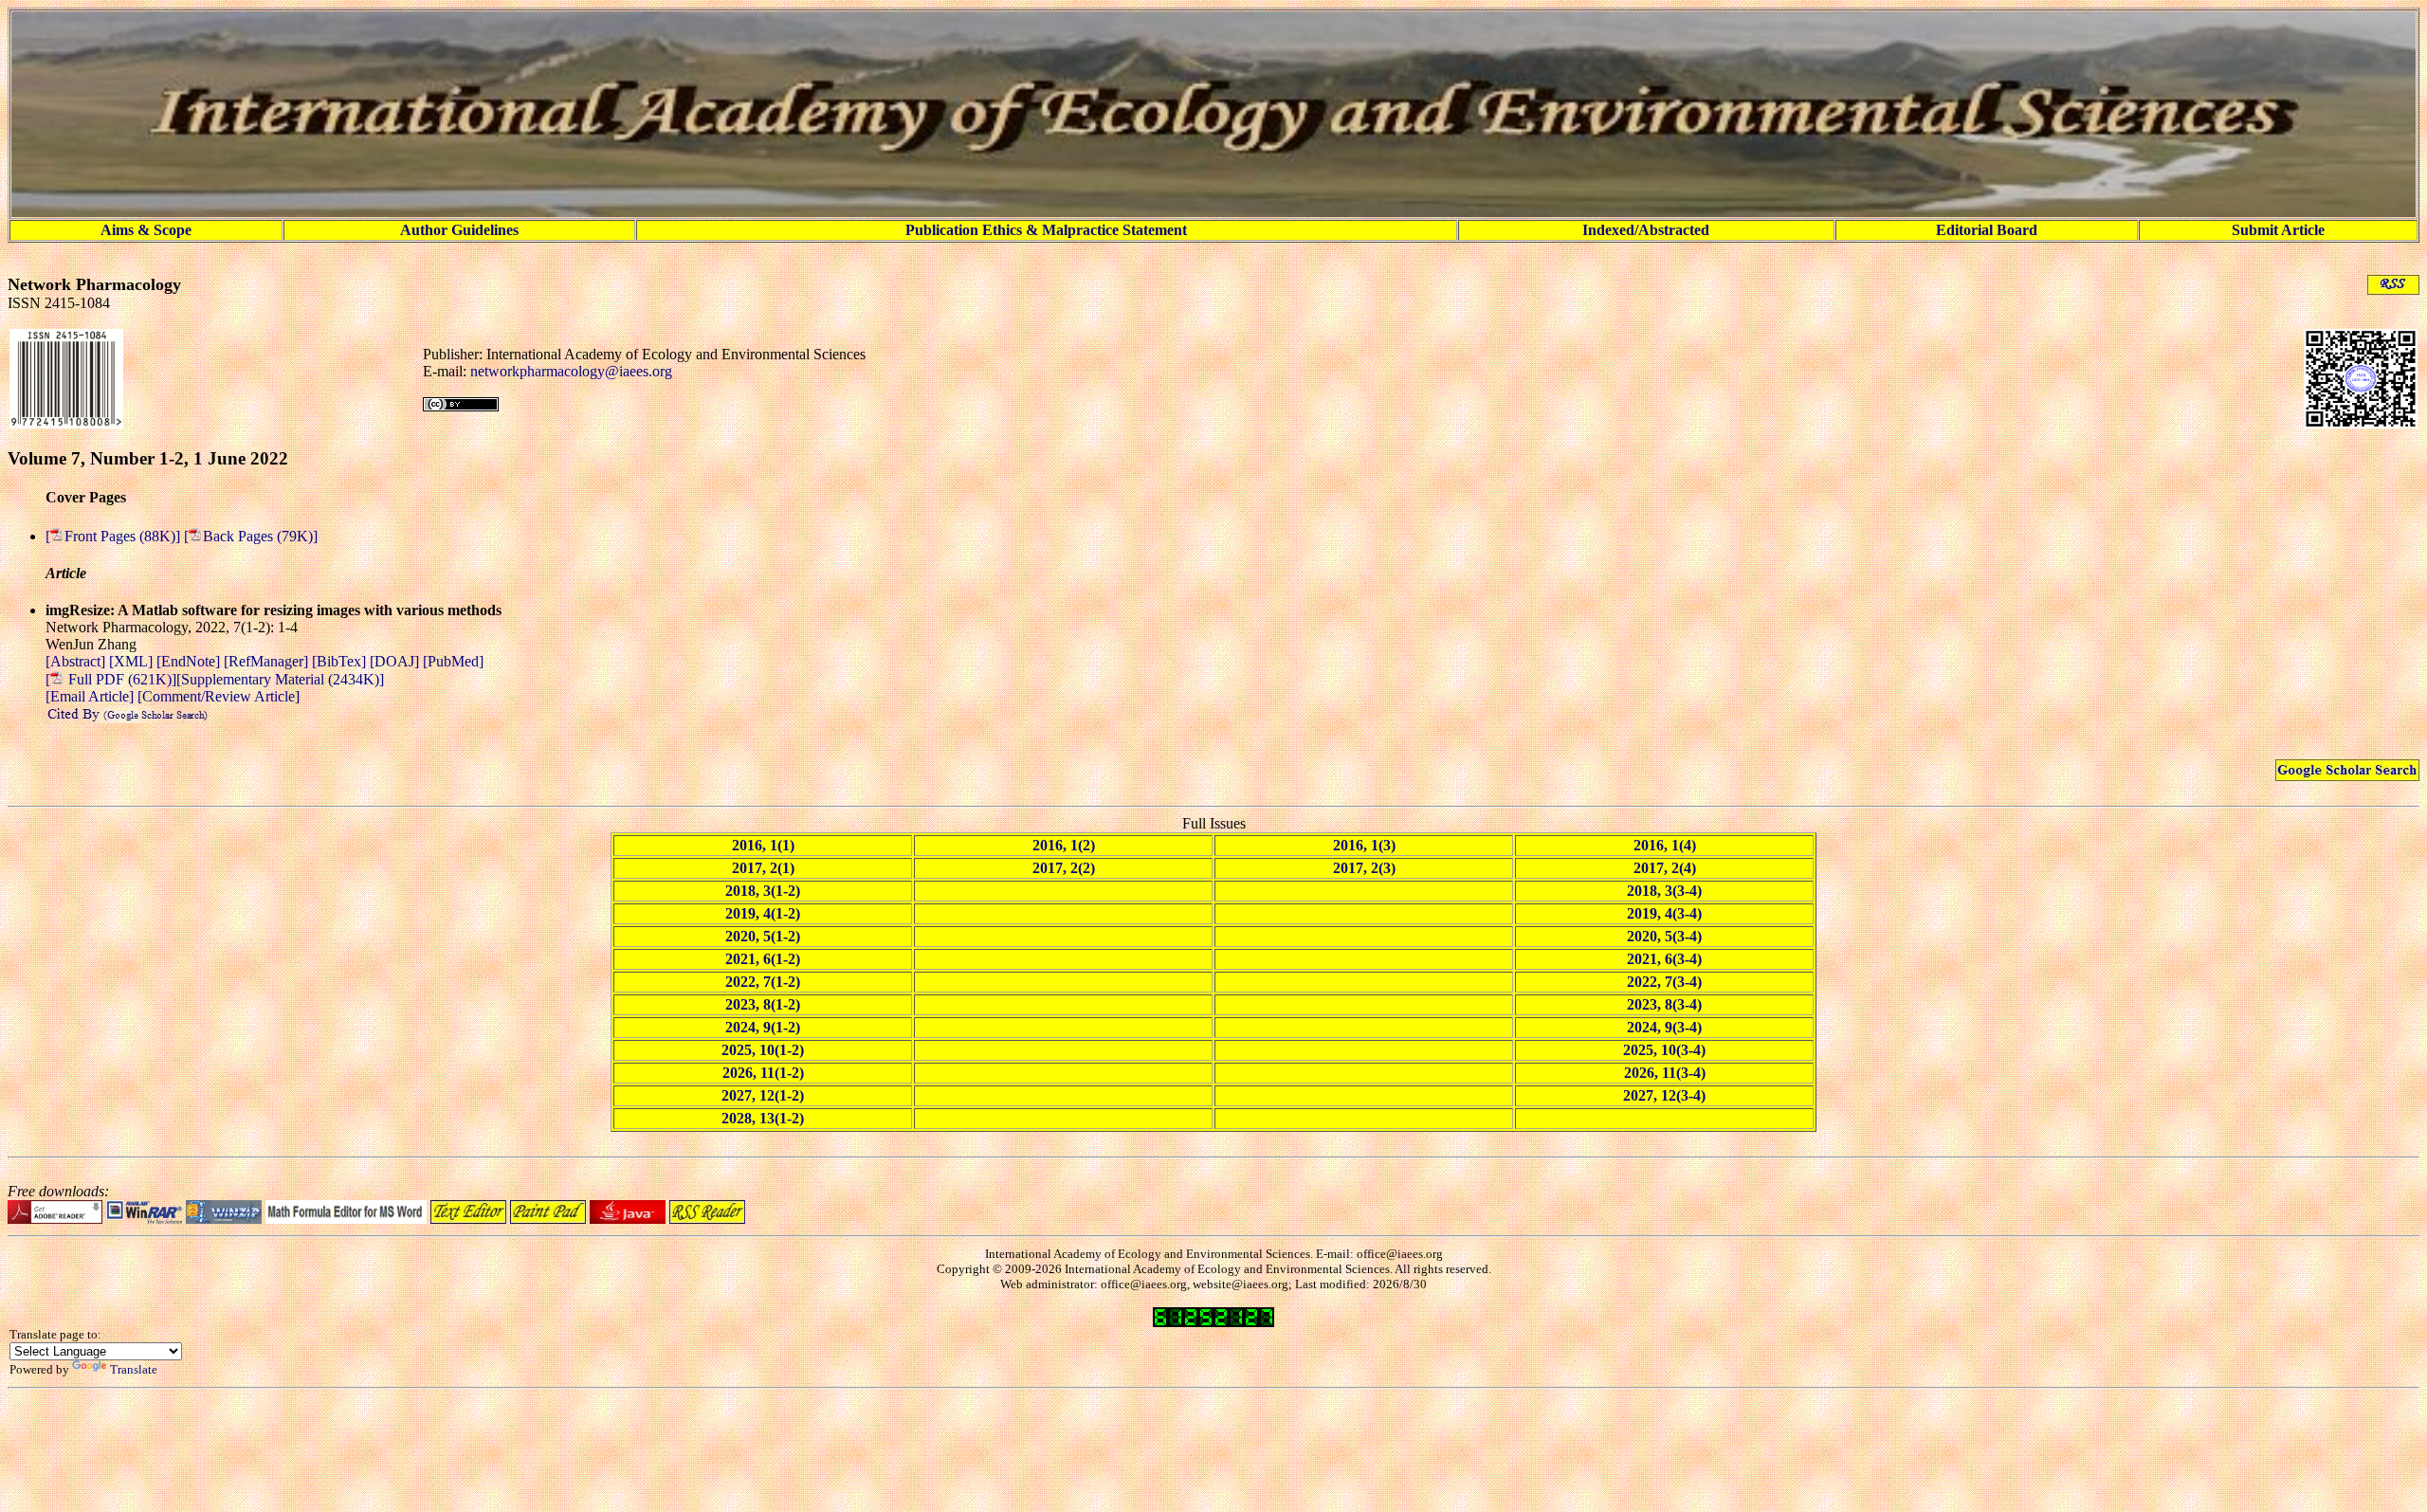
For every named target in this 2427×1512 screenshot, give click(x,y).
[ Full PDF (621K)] (111, 679)
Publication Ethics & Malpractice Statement (1046, 230)
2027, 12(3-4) (1664, 1095)
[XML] (133, 661)
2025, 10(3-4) (1664, 1050)
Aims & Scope (146, 230)
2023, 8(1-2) (763, 1004)
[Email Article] (90, 696)
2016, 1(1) (763, 845)
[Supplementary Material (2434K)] (280, 679)
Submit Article (2278, 230)
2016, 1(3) (1364, 845)
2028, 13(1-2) (763, 1118)
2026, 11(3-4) (1665, 1073)
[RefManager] (268, 661)
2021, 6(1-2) (763, 959)
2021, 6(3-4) (1664, 959)
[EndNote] (190, 661)
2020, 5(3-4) (1664, 936)
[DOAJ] (396, 661)
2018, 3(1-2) (763, 891)
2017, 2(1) (763, 868)
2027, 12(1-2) (763, 1095)
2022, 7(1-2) (763, 982)
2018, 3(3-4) (1664, 891)
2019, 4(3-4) (1664, 913)
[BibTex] (341, 661)
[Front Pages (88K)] (115, 536)
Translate (134, 1369)
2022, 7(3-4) (1664, 982)
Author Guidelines (459, 230)
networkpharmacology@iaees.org (571, 371)
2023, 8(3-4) (1664, 1004)
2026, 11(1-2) (763, 1073)
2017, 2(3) (1364, 868)
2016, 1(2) (1064, 845)
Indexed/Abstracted (1646, 230)
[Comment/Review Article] (217, 696)
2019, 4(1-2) (763, 913)
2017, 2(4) (1665, 868)
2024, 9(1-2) (763, 1027)
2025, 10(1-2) (763, 1050)
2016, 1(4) (1665, 845)
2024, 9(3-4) (1664, 1027)
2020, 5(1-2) (763, 936)
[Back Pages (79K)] (251, 536)
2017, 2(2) (1064, 868)
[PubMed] (453, 661)
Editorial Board (1987, 230)
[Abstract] (77, 661)
